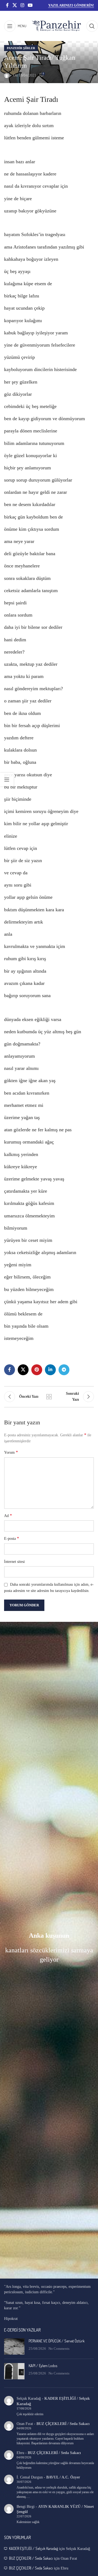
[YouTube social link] (30, 5)
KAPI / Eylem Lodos (43, 2366)
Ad (8, 1515)
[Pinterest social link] (37, 1370)
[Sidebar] (7, 780)
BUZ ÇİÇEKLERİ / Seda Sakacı (63, 2424)
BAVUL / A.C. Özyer (63, 2477)
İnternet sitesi (14, 1562)
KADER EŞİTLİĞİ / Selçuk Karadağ (33, 2548)
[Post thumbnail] (14, 2346)
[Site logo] (56, 26)
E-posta (12, 1538)
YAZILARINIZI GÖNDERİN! (71, 5)
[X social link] (15, 5)
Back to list (49, 1397)
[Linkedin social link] (50, 1370)
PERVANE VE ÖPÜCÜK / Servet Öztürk (57, 2341)
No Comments (59, 2349)
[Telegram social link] (64, 1370)
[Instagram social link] (22, 5)
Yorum (11, 1452)
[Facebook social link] (7, 5)
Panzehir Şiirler (21, 48)
